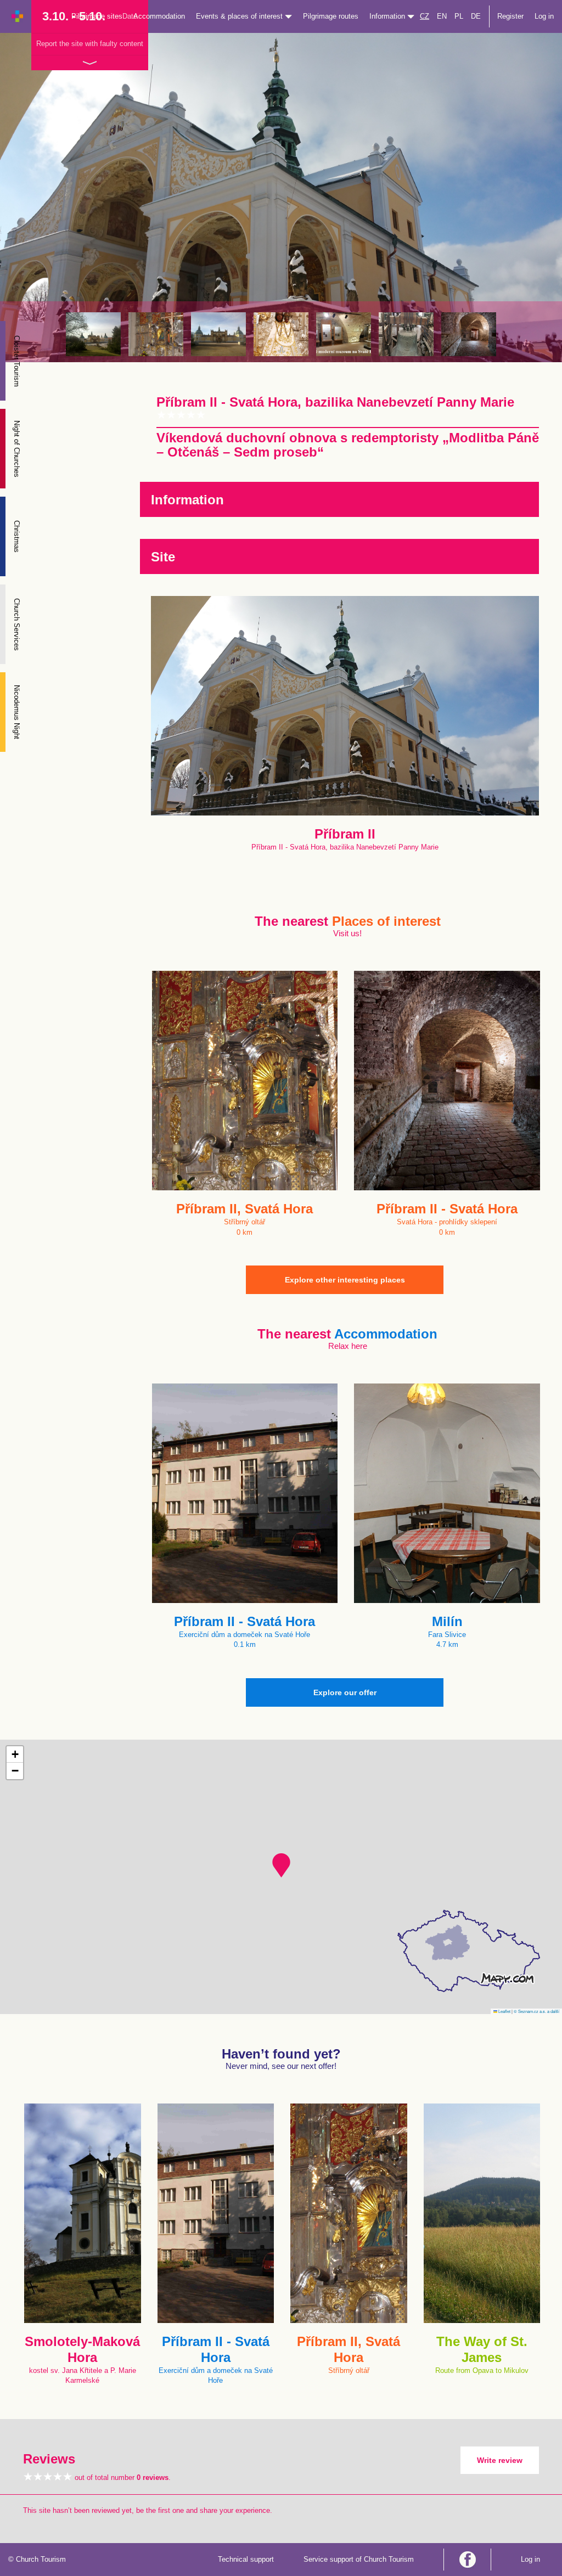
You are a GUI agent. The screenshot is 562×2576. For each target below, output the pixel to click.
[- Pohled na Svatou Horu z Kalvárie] (93, 334)
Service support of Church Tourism (359, 2559)
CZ (425, 16)
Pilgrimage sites (97, 16)
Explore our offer (345, 1692)
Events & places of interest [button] (240, 16)
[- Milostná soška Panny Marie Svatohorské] (281, 334)
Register (510, 16)
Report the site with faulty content (90, 44)
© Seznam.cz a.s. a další (536, 2011)
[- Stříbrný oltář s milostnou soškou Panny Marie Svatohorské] (156, 334)
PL (459, 16)
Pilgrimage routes (331, 16)
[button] (281, 1865)
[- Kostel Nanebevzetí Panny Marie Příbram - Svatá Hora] (218, 334)
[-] (344, 334)
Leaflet (504, 2011)
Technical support (246, 2559)
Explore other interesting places (345, 1280)
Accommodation (159, 16)
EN (442, 16)
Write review (500, 2460)
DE (476, 16)
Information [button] (388, 16)
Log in (544, 16)
